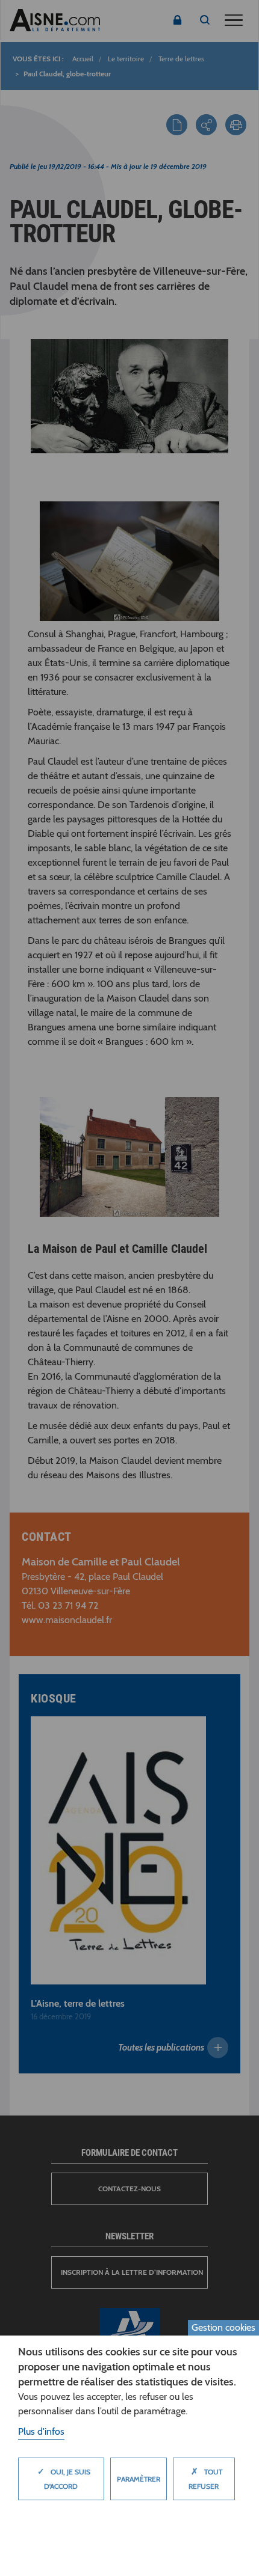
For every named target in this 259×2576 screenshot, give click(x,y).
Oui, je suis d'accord (64, 2478)
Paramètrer (139, 2479)
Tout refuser (205, 2478)
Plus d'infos (41, 2431)
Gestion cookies (223, 2327)
